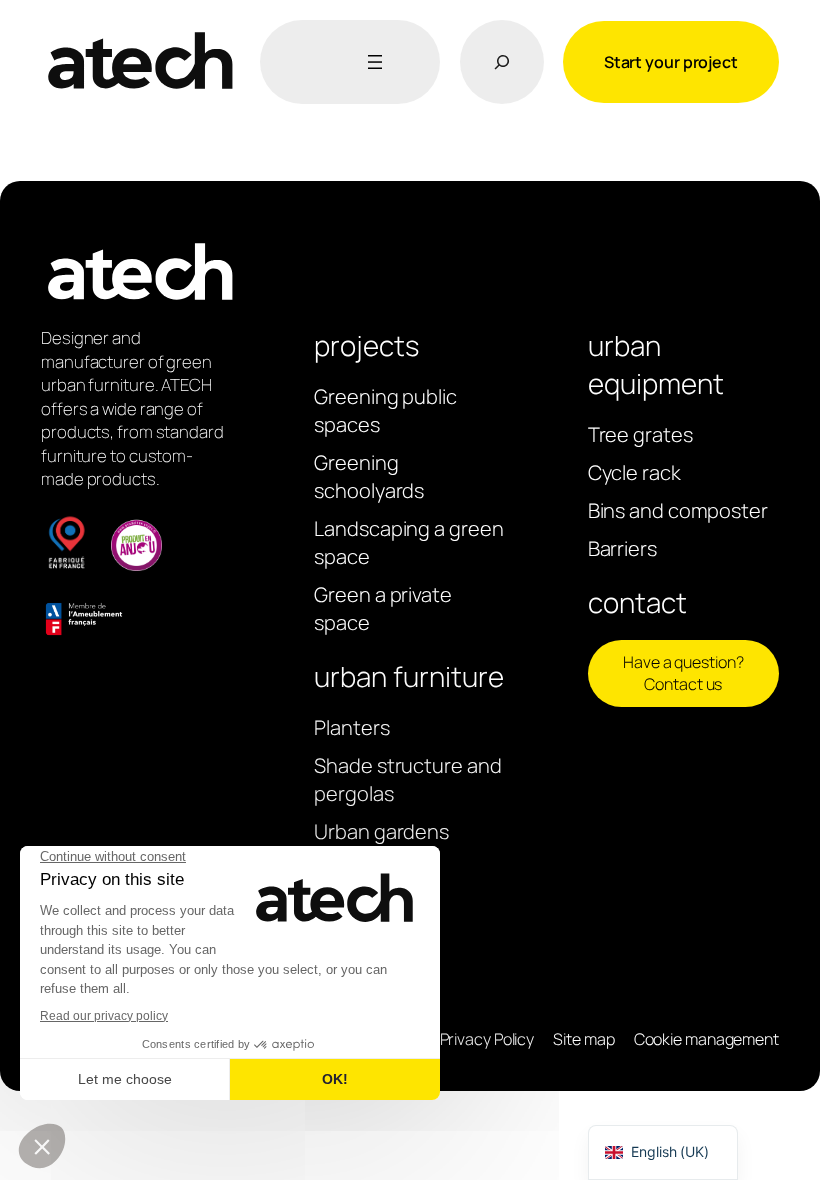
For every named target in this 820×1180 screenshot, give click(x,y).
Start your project (671, 62)
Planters (351, 727)
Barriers (622, 548)
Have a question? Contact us (683, 673)
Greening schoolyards (369, 476)
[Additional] (371, 62)
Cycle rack (634, 472)
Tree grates (640, 434)
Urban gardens (381, 831)
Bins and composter (678, 510)
